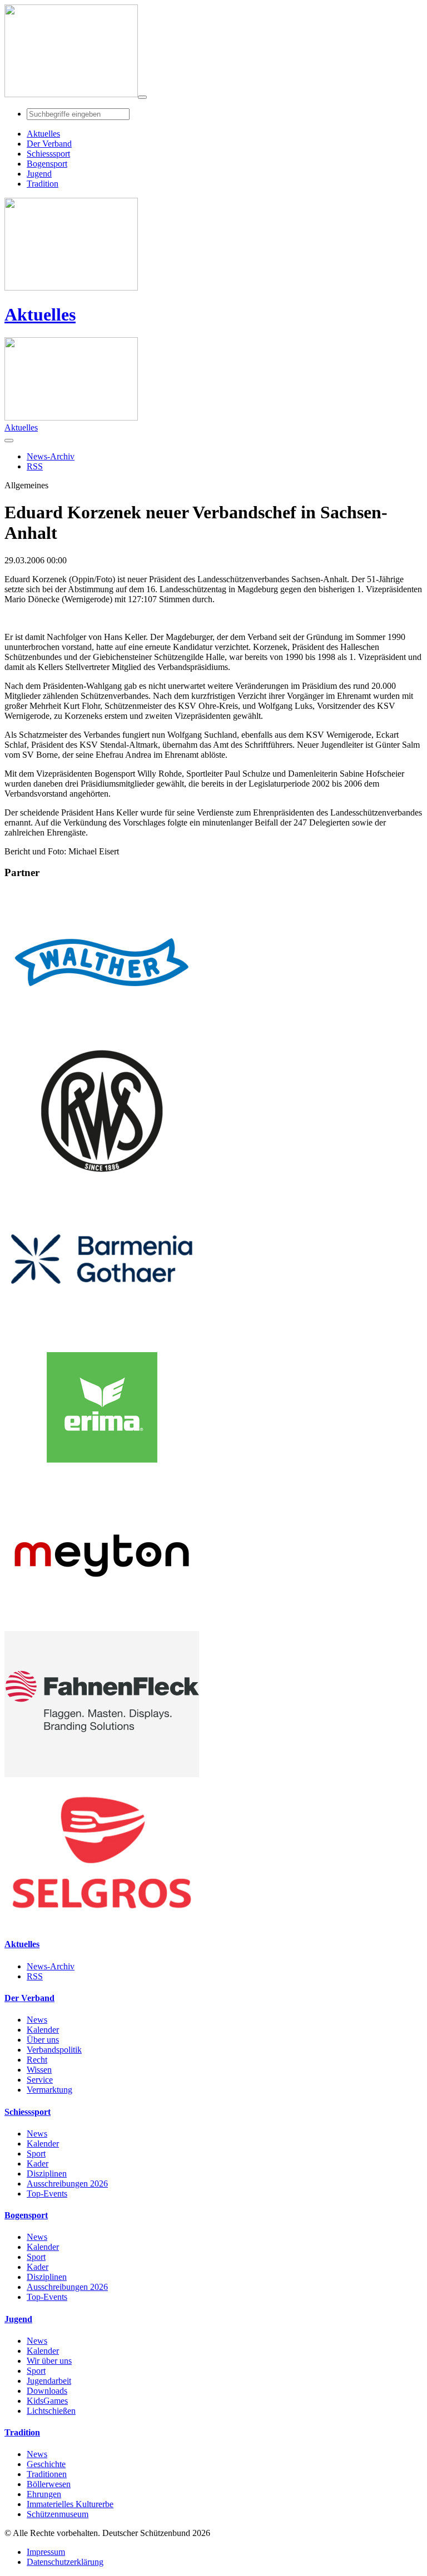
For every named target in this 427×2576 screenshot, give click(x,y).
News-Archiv (51, 1966)
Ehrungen (44, 2494)
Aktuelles (40, 314)
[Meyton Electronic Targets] (102, 1626)
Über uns (43, 2040)
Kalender (43, 2030)
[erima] (102, 1477)
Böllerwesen (49, 2484)
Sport (36, 2154)
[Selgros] (102, 1922)
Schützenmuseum (58, 2514)
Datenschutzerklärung (65, 2562)
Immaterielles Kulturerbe (70, 2504)
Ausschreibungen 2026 (67, 2184)
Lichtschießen (51, 2411)
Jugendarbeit (49, 2381)
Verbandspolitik (54, 2050)
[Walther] (102, 1032)
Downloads (47, 2391)
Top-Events (47, 2194)
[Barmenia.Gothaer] (102, 1329)
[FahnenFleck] (102, 1774)
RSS (35, 1976)
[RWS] (102, 1181)
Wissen (39, 2070)
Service (40, 2080)
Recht (37, 2060)
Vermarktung (49, 2090)
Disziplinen (47, 2174)
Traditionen (47, 2474)
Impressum (46, 2552)
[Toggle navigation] (142, 97)
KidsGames (47, 2401)
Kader (38, 2164)
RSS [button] (35, 466)
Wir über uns (49, 2361)
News (37, 2020)
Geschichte (46, 2464)
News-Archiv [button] (51, 456)
